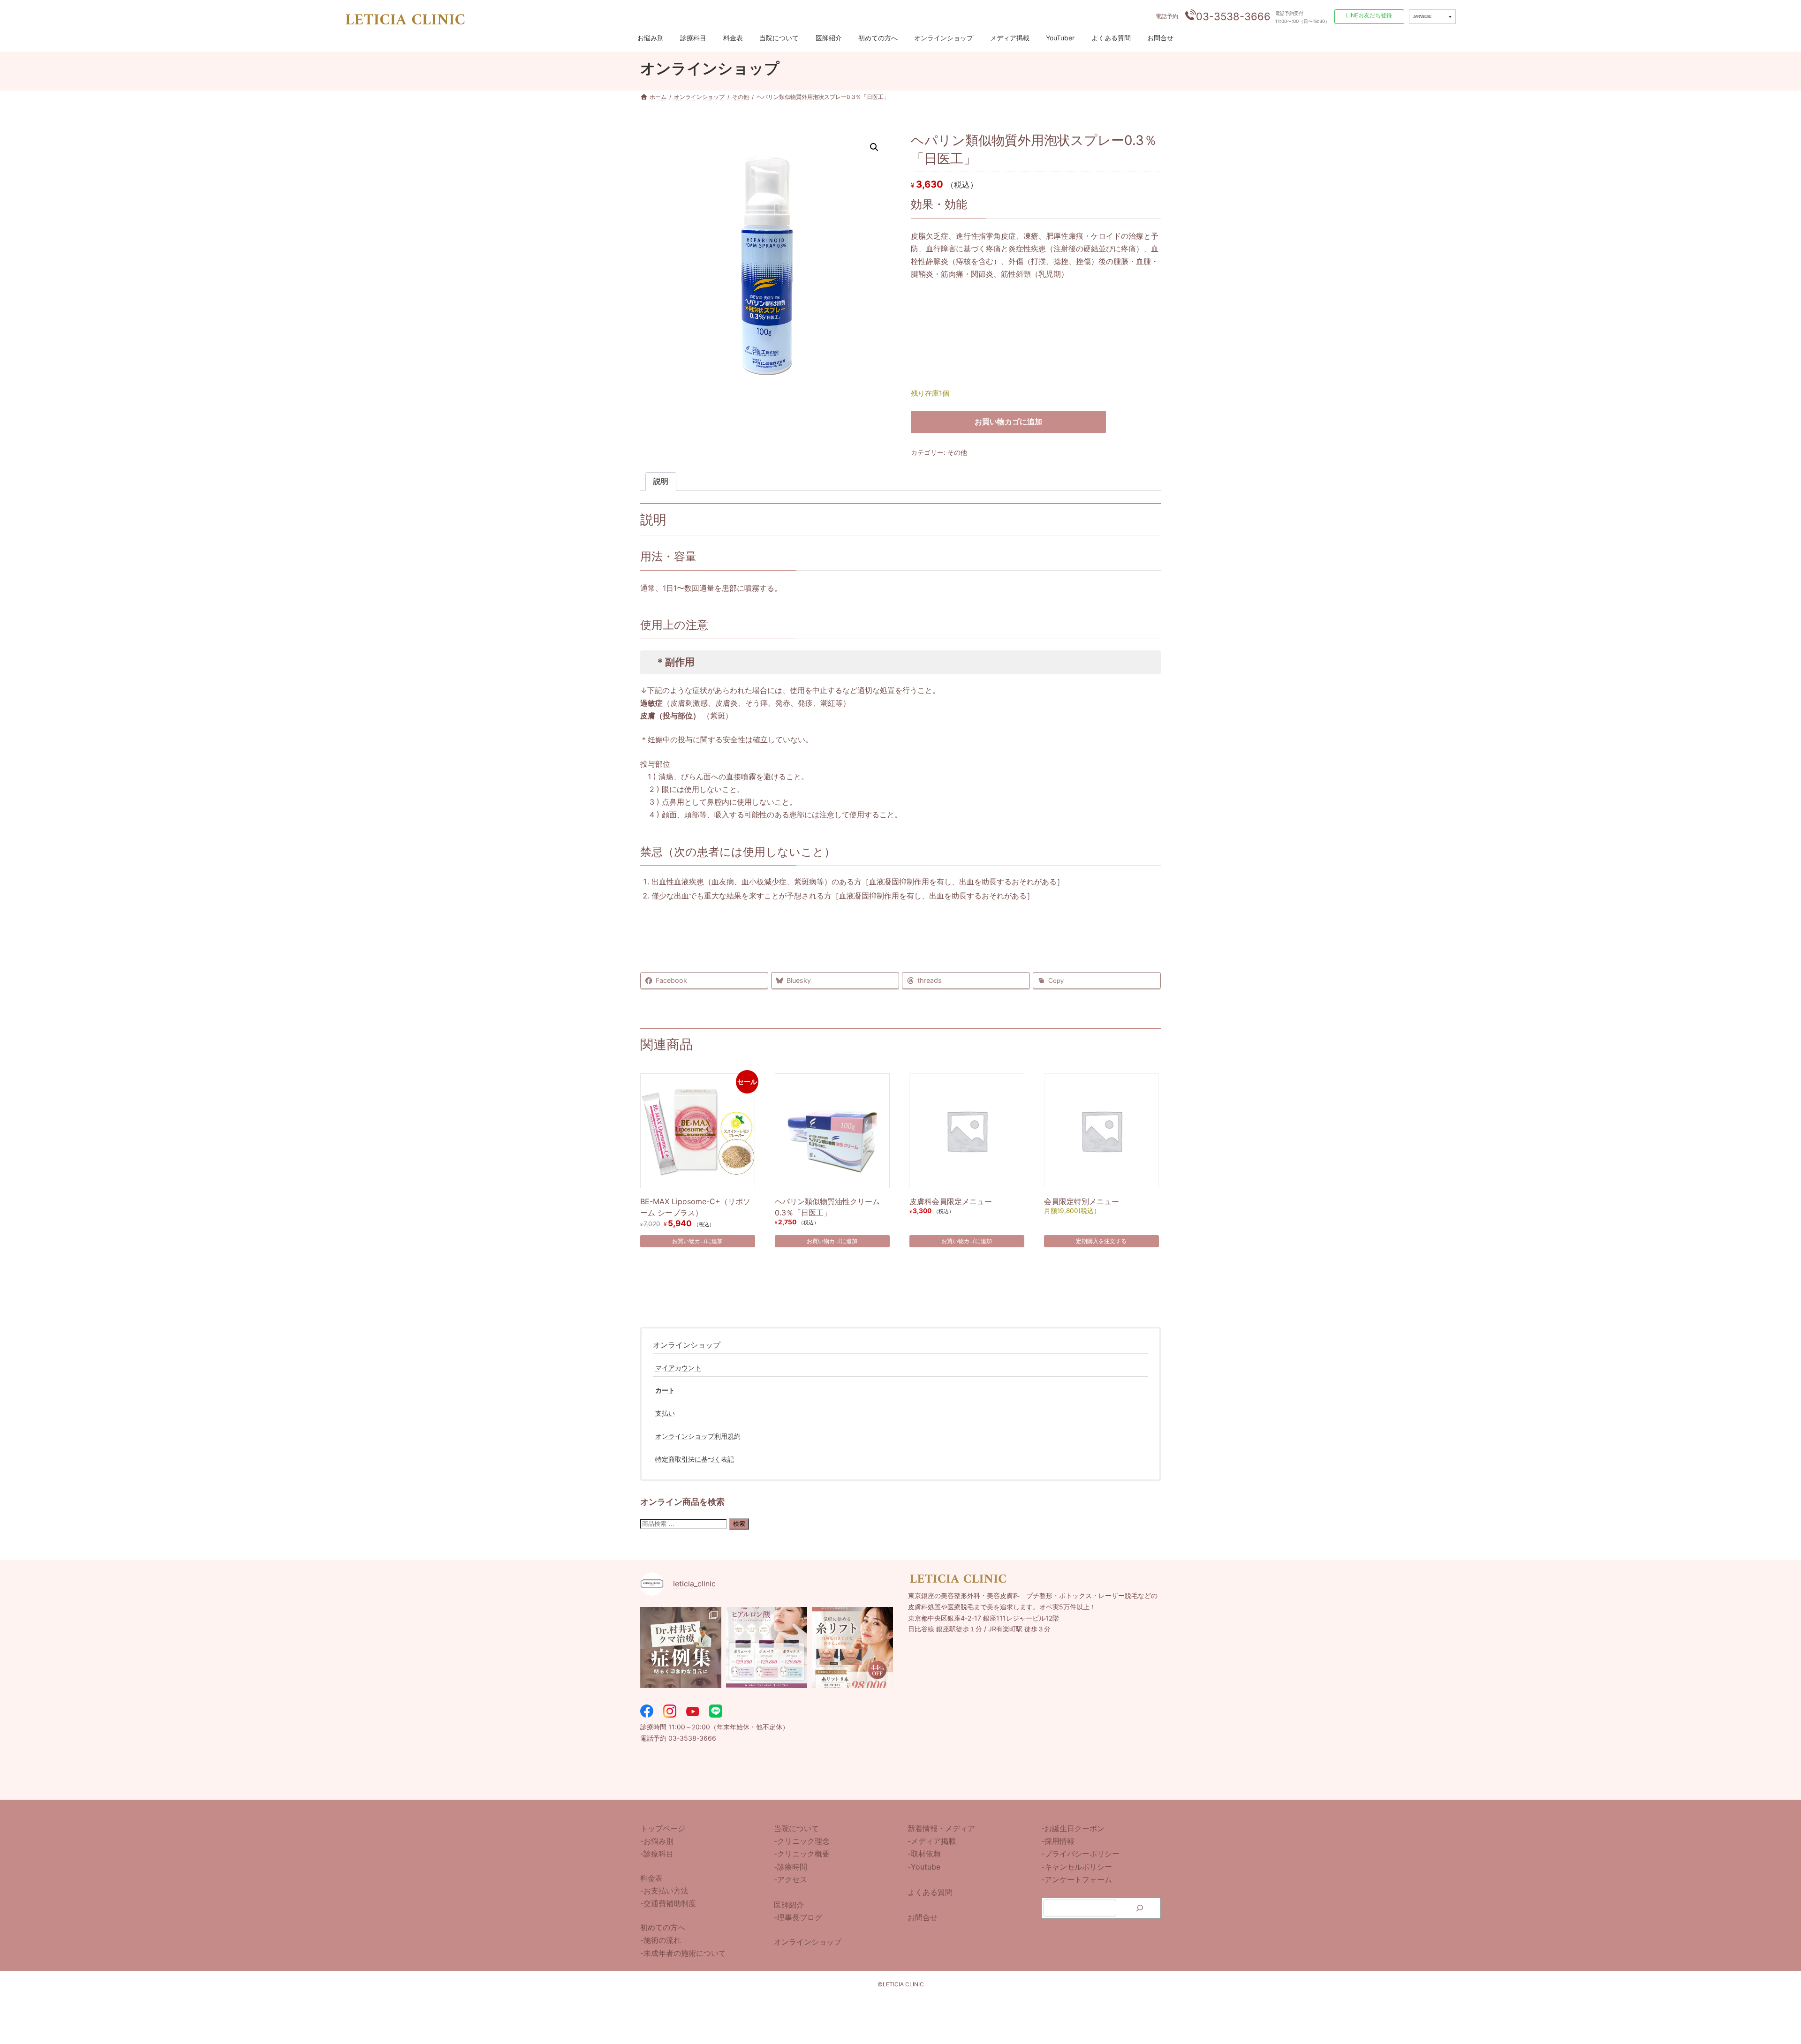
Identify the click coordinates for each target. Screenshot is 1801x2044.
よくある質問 (1111, 38)
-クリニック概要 (802, 1854)
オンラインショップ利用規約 (698, 1436)
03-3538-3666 (1233, 16)
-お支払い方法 (664, 1891)
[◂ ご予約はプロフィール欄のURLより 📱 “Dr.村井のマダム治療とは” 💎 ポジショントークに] (681, 1648)
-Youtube (924, 1867)
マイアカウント (678, 1368)
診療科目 (693, 38)
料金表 (733, 38)
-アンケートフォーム (1077, 1879)
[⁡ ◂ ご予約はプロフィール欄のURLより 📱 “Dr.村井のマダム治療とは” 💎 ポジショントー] (852, 1648)
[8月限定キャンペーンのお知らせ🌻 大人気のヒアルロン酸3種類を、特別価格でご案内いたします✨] (767, 1648)
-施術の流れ (661, 1940)
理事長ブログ (800, 1918)
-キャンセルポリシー (1077, 1867)
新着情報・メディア (941, 1828)
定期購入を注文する (1101, 1241)
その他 (957, 452)
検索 (739, 1524)
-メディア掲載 (932, 1841)
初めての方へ (878, 38)
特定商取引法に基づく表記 (695, 1459)
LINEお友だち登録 (1369, 15)
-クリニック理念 (802, 1841)
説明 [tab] (661, 481)
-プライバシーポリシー (1080, 1854)
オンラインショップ (944, 38)
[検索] (1140, 1908)
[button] (874, 147)
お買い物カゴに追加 (1008, 422)
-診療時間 (791, 1867)
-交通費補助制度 (668, 1903)
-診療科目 (657, 1854)
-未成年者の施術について (683, 1953)
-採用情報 (1058, 1841)
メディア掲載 (1010, 38)
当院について (779, 38)
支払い (665, 1413)
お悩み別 (651, 38)
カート (665, 1391)
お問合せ (1160, 38)
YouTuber (1060, 38)
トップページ (663, 1828)
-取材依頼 (924, 1854)
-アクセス (791, 1879)
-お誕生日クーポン (1073, 1828)
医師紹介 (829, 38)
